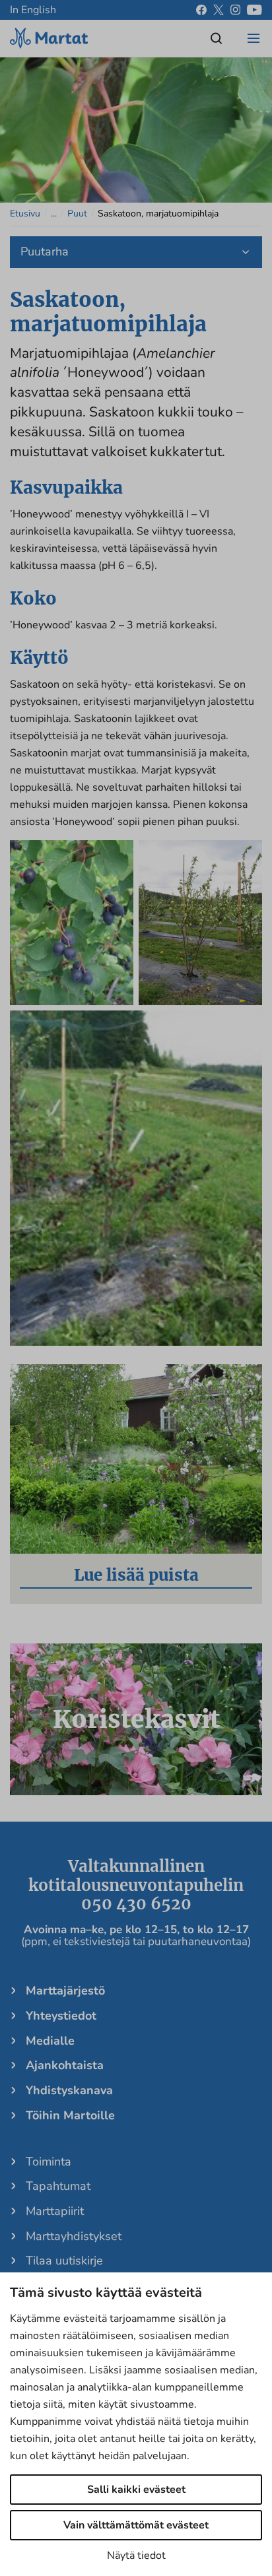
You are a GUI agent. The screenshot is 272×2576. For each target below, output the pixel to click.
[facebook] (201, 10)
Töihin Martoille (70, 2115)
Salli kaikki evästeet (136, 2490)
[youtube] (255, 10)
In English (33, 10)
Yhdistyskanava (69, 2090)
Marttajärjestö (65, 1991)
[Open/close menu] (254, 38)
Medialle (50, 2041)
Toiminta (49, 2162)
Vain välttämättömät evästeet (136, 2525)
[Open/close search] (217, 38)
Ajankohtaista (65, 2065)
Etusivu (25, 214)
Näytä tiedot (136, 2556)
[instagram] (235, 10)
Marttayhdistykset (74, 2236)
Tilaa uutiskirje (64, 2261)
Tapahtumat (58, 2186)
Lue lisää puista (136, 1575)
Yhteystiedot (61, 2016)
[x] (219, 10)
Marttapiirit (55, 2211)
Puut (77, 214)
